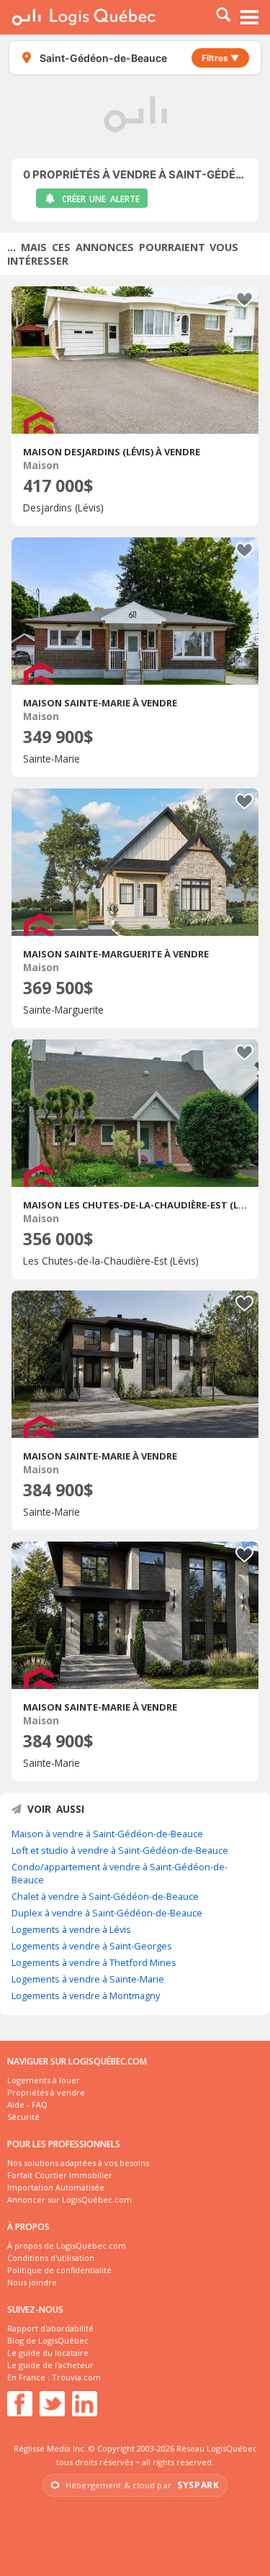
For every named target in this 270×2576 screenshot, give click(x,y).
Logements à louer (44, 2080)
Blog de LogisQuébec (48, 2340)
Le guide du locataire (48, 2353)
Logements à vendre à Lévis (71, 1929)
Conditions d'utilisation (51, 2258)
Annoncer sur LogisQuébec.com (69, 2199)
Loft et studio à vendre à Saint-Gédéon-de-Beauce (120, 1850)
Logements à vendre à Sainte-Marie (88, 1979)
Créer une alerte (101, 199)
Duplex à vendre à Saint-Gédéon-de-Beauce (107, 1913)
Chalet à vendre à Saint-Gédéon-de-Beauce (105, 1896)
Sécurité (23, 2117)
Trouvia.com (76, 2377)
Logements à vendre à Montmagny (86, 1995)
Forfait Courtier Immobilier (60, 2175)
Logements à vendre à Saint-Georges (92, 1946)
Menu (250, 17)
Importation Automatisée (56, 2187)
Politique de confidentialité (59, 2270)
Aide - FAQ (27, 2104)
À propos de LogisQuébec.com (67, 2245)
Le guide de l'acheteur (50, 2365)
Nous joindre (32, 2282)
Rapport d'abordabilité (50, 2328)
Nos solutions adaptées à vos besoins (78, 2163)
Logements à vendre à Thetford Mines (94, 1962)
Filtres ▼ (220, 58)
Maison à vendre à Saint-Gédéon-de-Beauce (107, 1834)
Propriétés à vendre (46, 2092)
